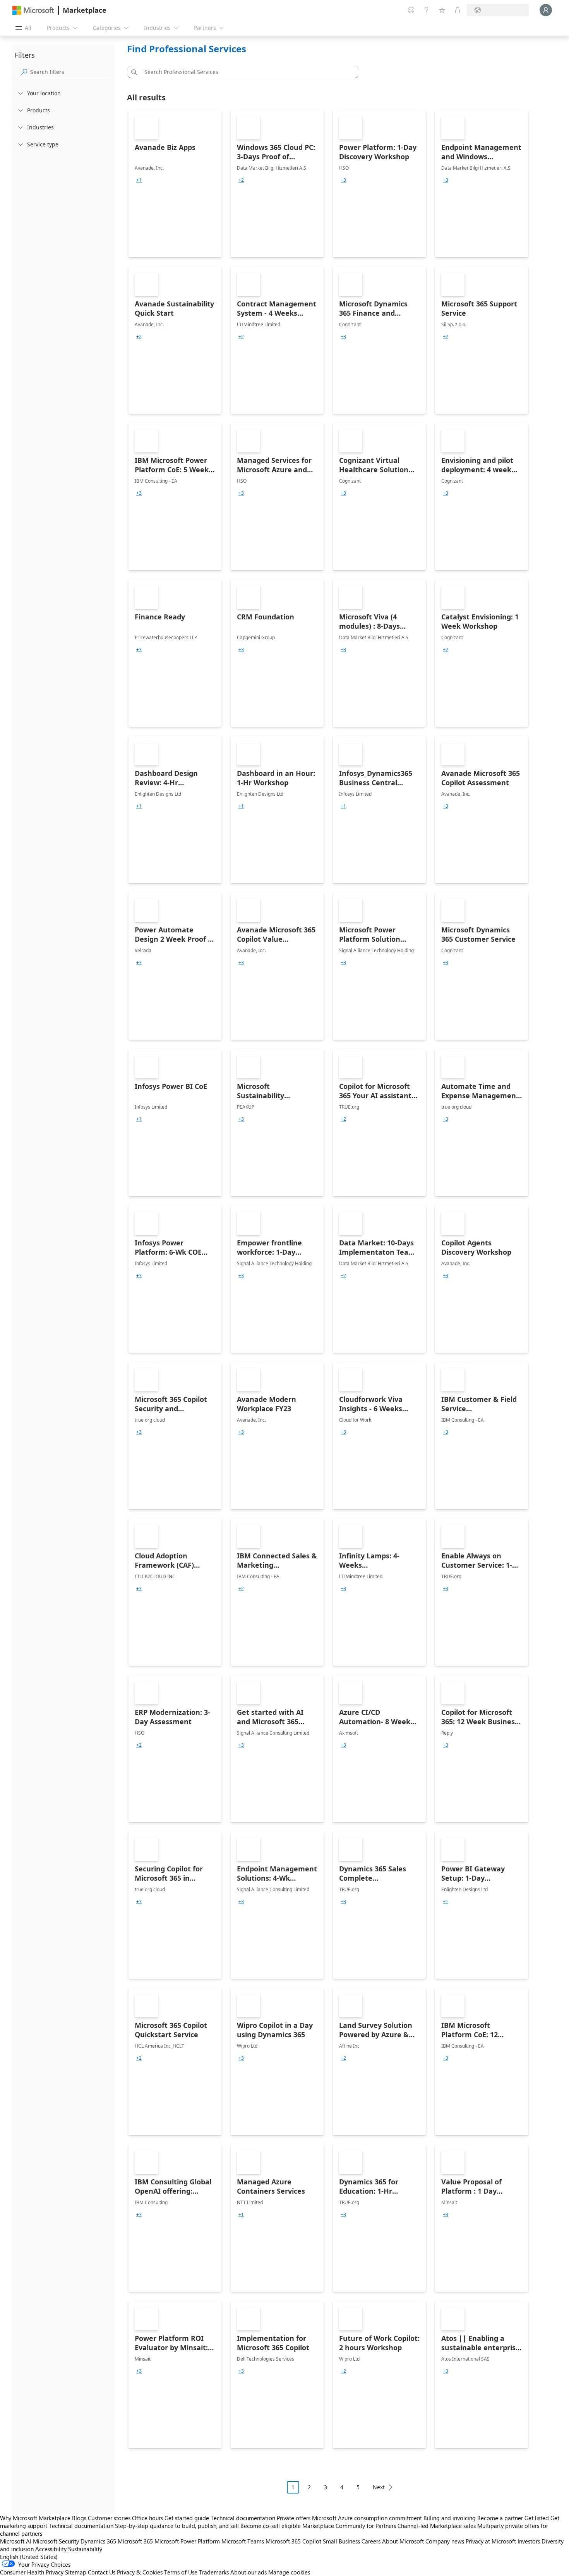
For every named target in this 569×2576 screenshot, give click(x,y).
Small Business (341, 2541)
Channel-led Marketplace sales (437, 2526)
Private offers (294, 2518)
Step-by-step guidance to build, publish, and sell (177, 2526)
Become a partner (500, 2518)
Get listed (537, 2518)
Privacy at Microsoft (491, 2541)
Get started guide (187, 2518)
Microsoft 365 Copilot (293, 2541)
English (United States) (29, 2557)
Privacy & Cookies (140, 2572)
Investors (529, 2541)
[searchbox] (71, 72)
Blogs (79, 2518)
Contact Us (102, 2572)
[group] (139, 180)
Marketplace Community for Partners (349, 2526)
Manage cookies (289, 2572)
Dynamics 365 (98, 2541)
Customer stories (109, 2518)
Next (379, 2487)
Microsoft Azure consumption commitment (368, 2518)
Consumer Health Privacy (32, 2572)
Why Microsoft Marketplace (35, 2518)
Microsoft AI (16, 2541)
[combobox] (245, 72)
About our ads (249, 2572)
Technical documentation (243, 2518)
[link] (175, 184)
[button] (133, 72)
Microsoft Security (56, 2541)
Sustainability (85, 2549)
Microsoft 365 (135, 2541)
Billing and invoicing (450, 2518)
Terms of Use (181, 2572)
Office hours (147, 2518)
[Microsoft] (33, 10)
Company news (445, 2541)
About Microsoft (403, 2541)
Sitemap (76, 2572)
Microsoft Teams (243, 2541)
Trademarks (214, 2572)
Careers (371, 2541)
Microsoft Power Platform (187, 2541)
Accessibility (51, 2549)
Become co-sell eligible (271, 2526)
